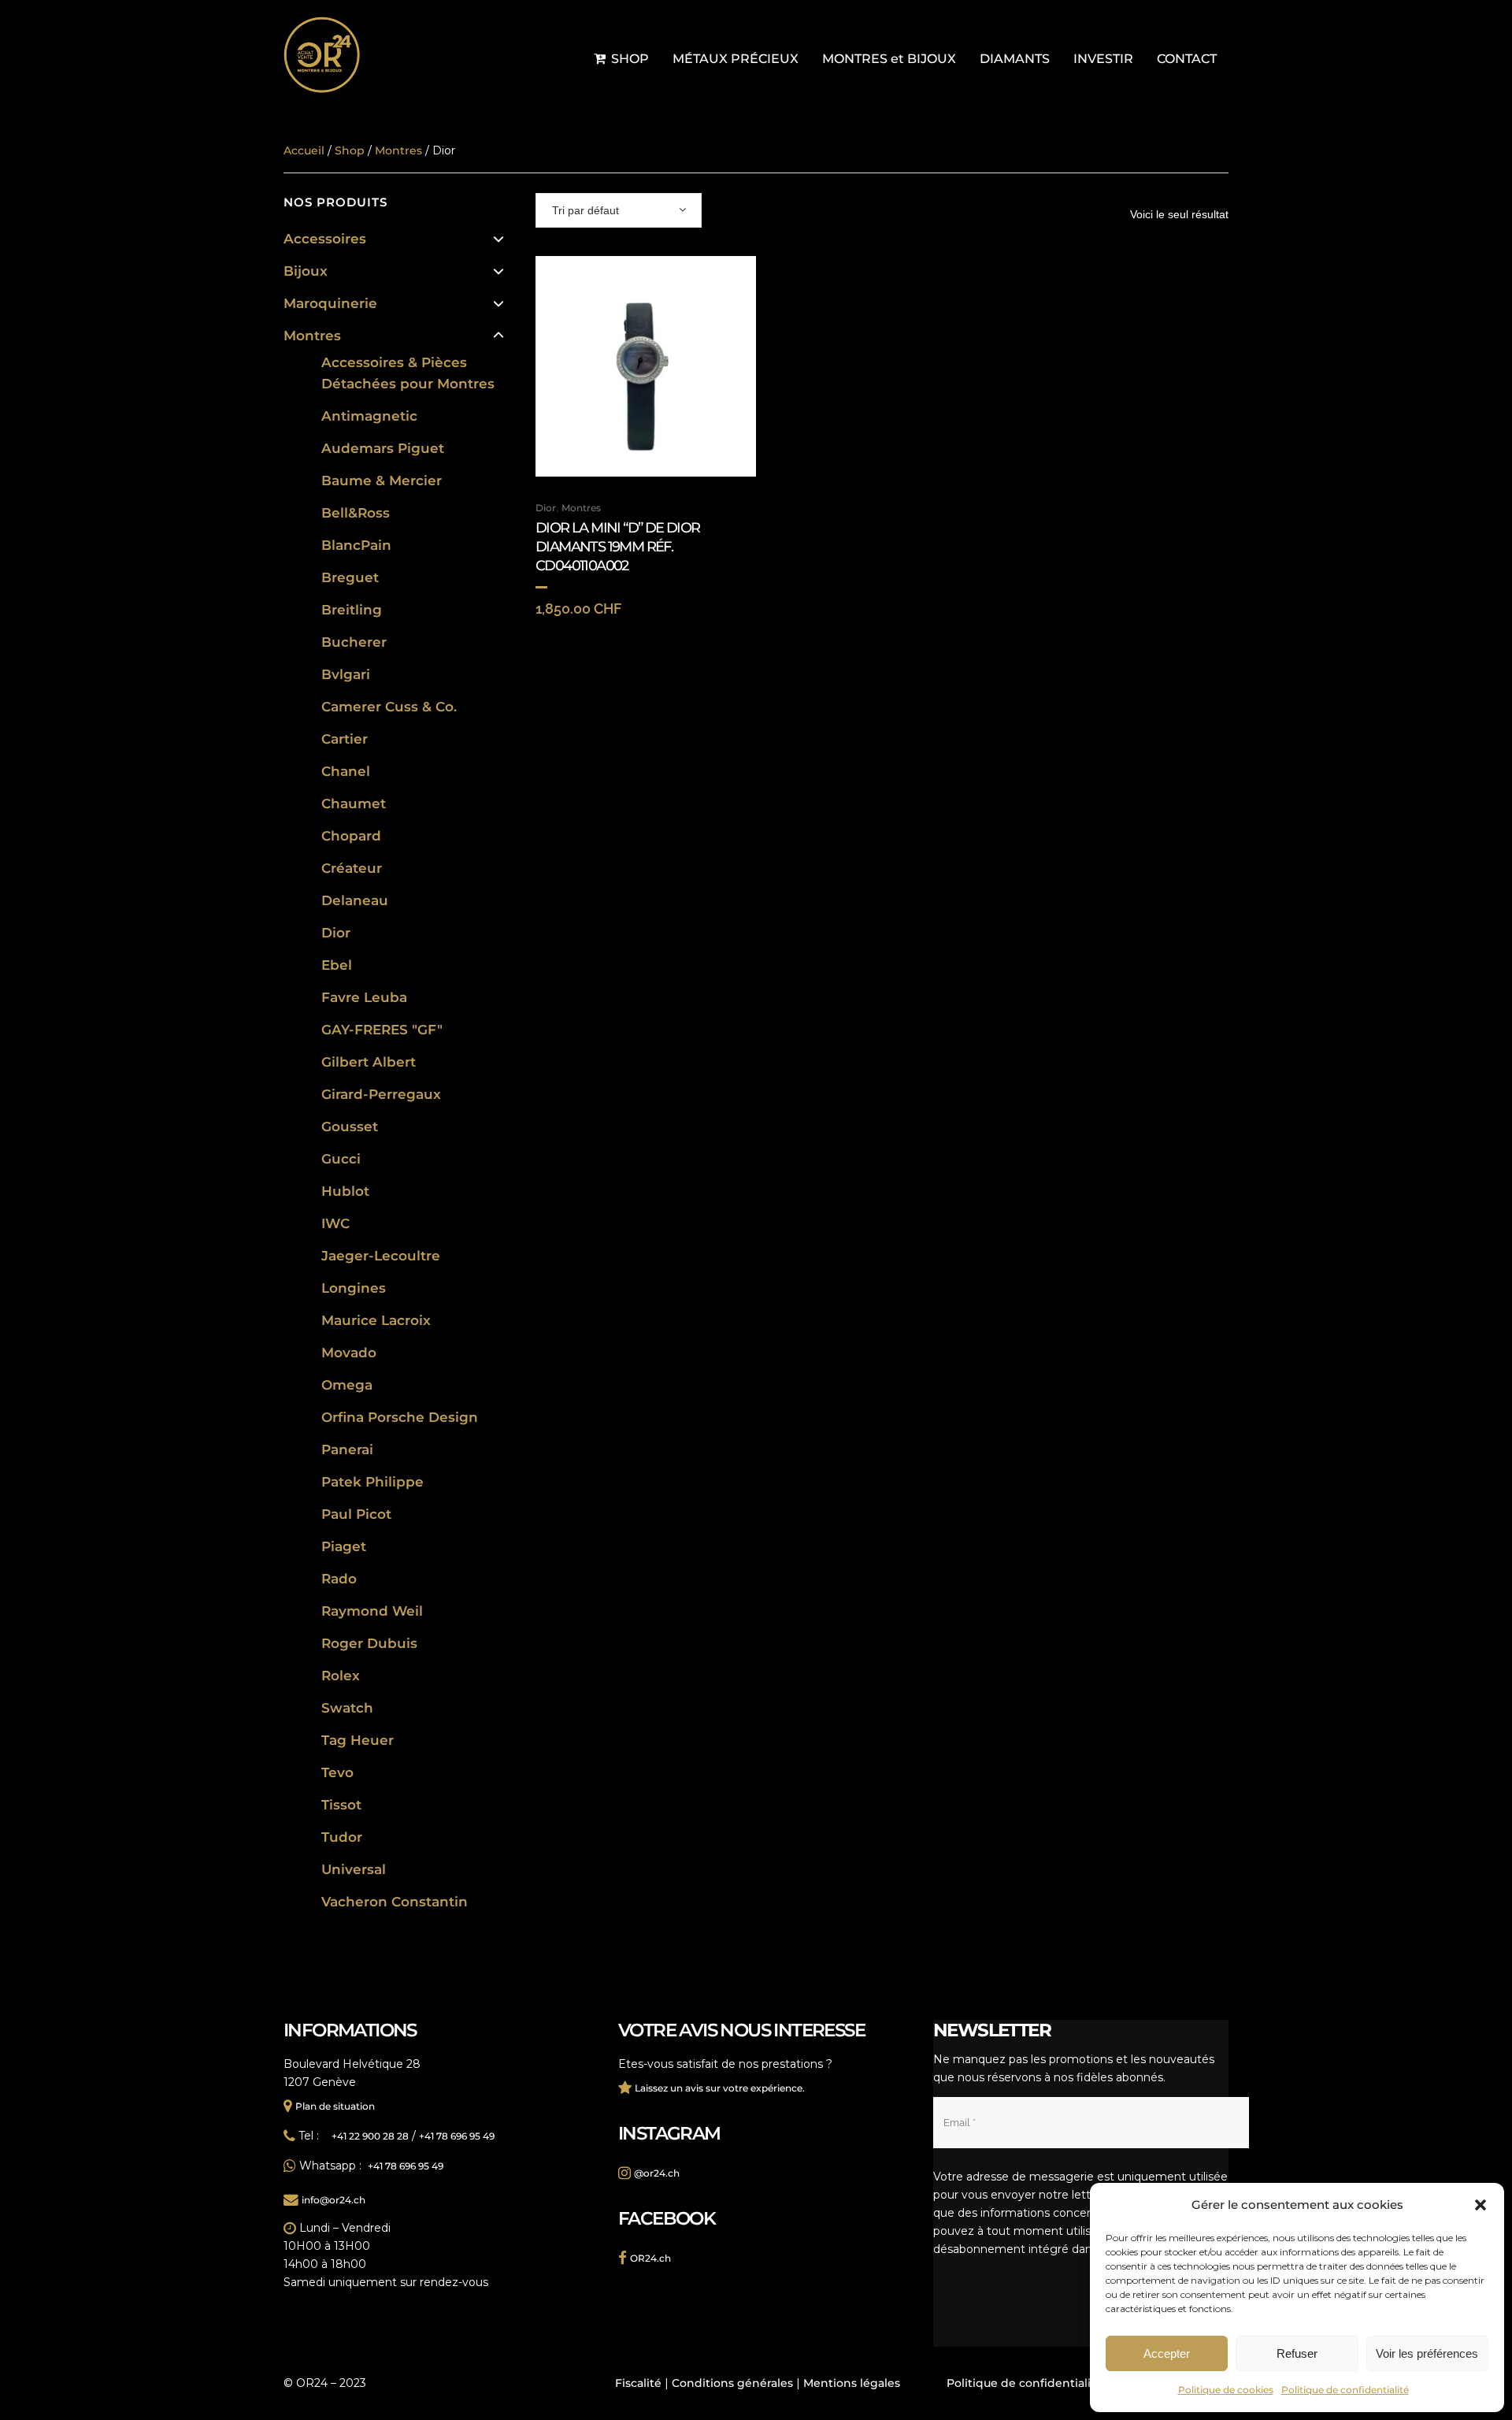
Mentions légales (852, 2383)
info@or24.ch (334, 2200)
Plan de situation (335, 2106)
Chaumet (354, 804)
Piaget (344, 1546)
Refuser (1297, 2353)
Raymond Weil (372, 1611)
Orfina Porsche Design (400, 1417)
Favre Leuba (364, 997)
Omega (347, 1385)
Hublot (345, 1191)
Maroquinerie (330, 303)
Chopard (351, 836)
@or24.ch (657, 2173)
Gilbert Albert (369, 1062)
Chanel (346, 771)
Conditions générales (732, 2383)
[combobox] (619, 210)
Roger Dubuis (369, 1643)
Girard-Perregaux (381, 1094)
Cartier (345, 739)
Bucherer (354, 642)
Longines (354, 1288)
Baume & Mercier (382, 481)
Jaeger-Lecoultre (381, 1256)
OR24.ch (650, 2258)
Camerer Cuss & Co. (389, 707)
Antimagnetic (369, 416)
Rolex (341, 1676)
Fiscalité (638, 2383)
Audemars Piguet (383, 448)
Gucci (341, 1159)
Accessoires (325, 239)
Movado (349, 1353)
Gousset (350, 1126)
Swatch (347, 1708)
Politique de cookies (1226, 2390)
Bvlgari (346, 674)
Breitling (352, 610)
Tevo (337, 1772)
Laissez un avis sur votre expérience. (720, 2088)
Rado (339, 1579)
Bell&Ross (356, 513)
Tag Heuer (358, 1740)
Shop (350, 150)
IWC (335, 1223)
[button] (1480, 2205)
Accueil (304, 150)
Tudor (342, 1837)
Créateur (352, 868)
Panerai (347, 1449)
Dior (336, 933)
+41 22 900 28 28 (370, 2136)
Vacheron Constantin (395, 1902)
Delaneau (355, 900)
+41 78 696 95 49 (457, 2136)
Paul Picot (356, 1514)
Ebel (337, 965)
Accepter (1167, 2353)
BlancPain (356, 545)
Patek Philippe (372, 1482)
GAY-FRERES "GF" (382, 1030)
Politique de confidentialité (1345, 2390)
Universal (354, 1869)
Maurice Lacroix (376, 1320)
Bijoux (306, 271)
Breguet (350, 577)
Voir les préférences (1427, 2353)
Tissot (341, 1805)
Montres (312, 336)
